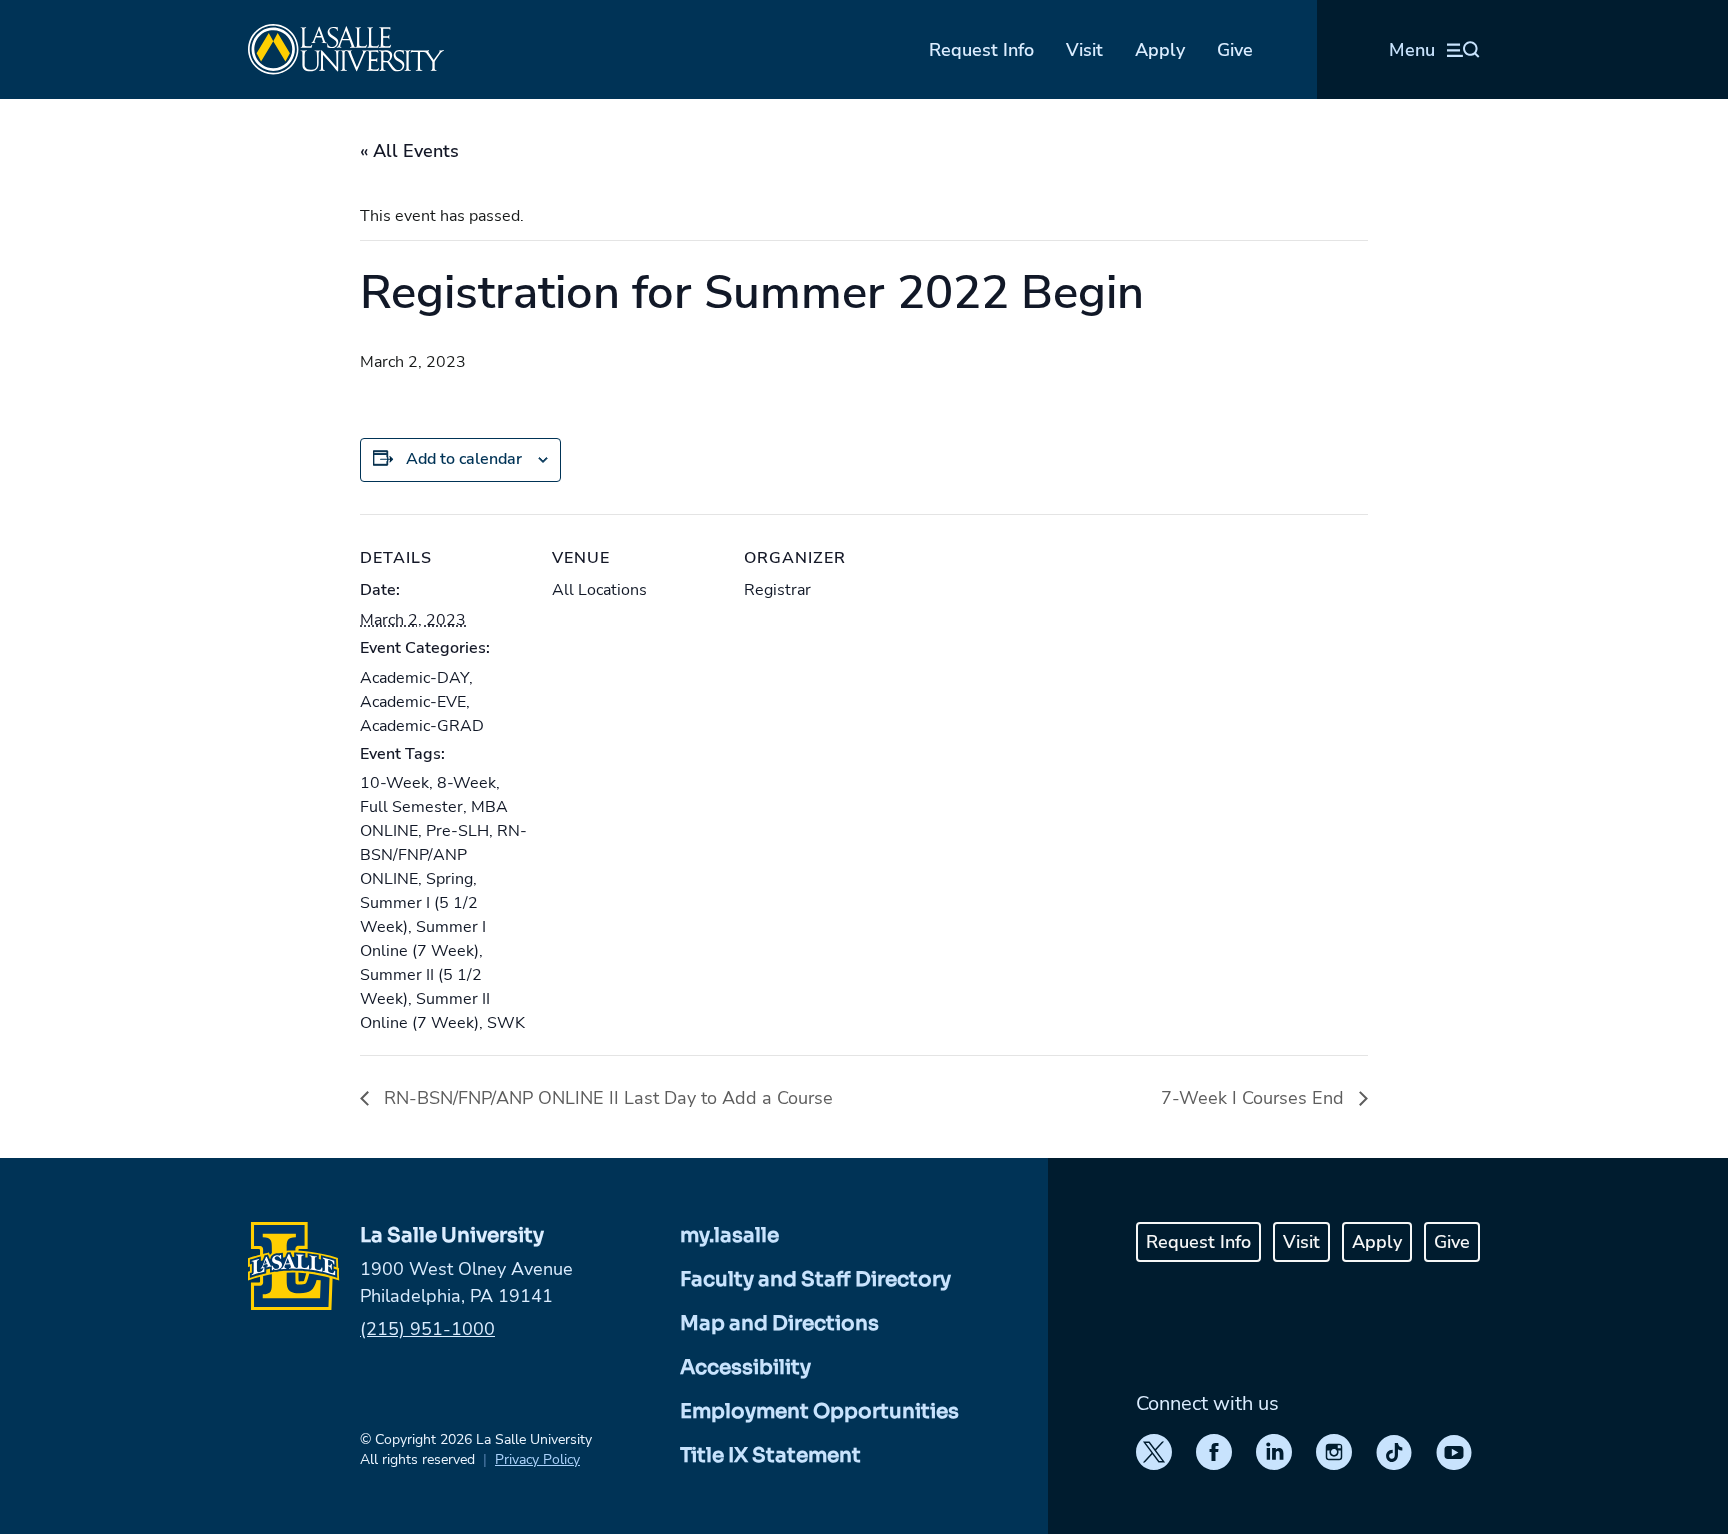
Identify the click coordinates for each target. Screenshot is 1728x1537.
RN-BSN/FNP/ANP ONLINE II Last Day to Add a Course (606, 1098)
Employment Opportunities (819, 1411)
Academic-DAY (414, 678)
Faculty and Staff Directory (815, 1279)
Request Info (981, 50)
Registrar (777, 590)
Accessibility (745, 1367)
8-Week (466, 783)
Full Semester (411, 807)
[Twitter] (1154, 1452)
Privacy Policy (537, 1459)
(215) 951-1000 (427, 1329)
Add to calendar (464, 459)
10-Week (394, 783)
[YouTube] (1454, 1452)
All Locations (599, 590)
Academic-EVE (413, 702)
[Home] (346, 49)
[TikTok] (1394, 1452)
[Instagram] (1334, 1452)
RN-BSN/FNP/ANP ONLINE (443, 855)
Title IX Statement (770, 1455)
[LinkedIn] (1274, 1452)
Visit (1084, 50)
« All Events (409, 151)
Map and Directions (779, 1323)
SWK (506, 1023)
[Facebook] (1214, 1452)
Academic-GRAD (422, 726)
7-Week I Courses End (1255, 1098)
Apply (1160, 50)
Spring (449, 879)
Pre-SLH (457, 831)
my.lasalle (729, 1235)
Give (1235, 50)
